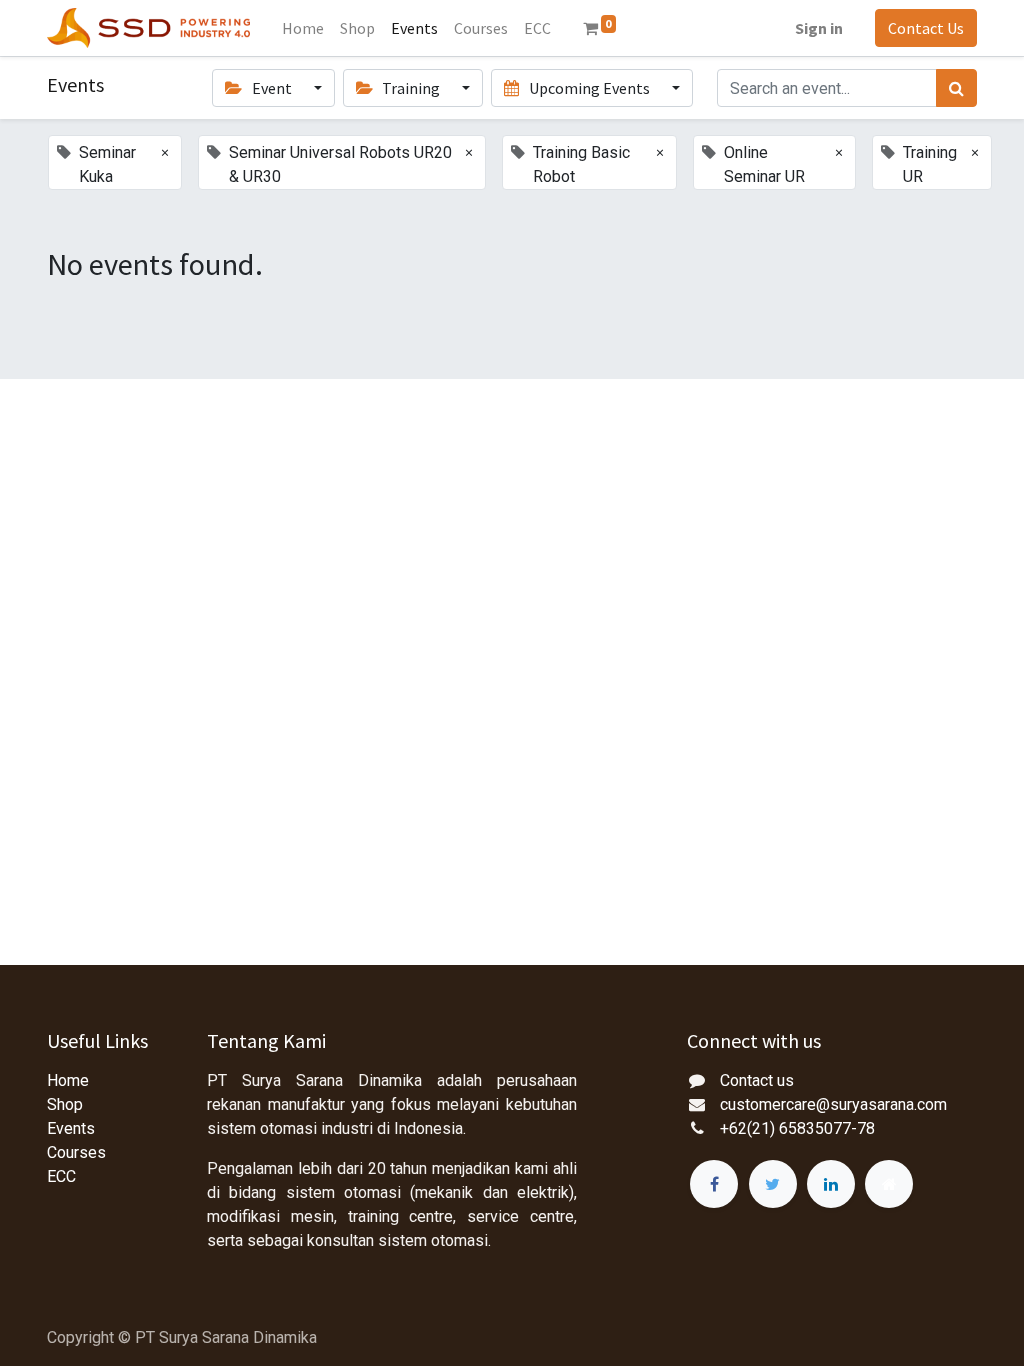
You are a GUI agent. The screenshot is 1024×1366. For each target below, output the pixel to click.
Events (71, 1128)
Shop (65, 1104)
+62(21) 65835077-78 (797, 1128)
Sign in (819, 28)
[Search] (956, 88)
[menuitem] (303, 28)
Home (68, 1080)
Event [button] (272, 88)
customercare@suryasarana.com (833, 1104)
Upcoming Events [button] (589, 88)
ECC (61, 1176)
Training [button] (411, 88)
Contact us (757, 1080)
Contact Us (926, 28)
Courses (76, 1152)
